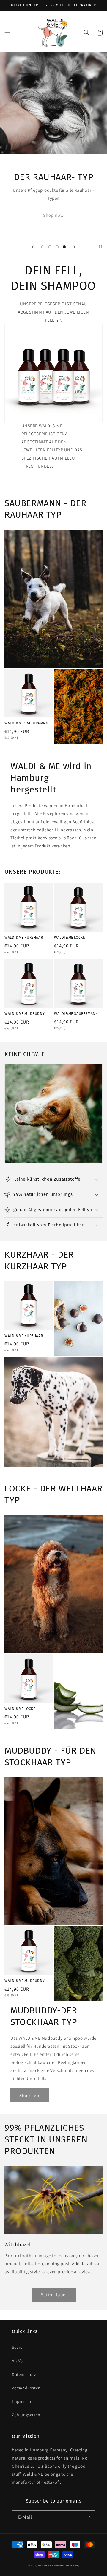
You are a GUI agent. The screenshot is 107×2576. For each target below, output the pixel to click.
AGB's (17, 2361)
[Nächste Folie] (74, 247)
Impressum (23, 2401)
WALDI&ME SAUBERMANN (26, 723)
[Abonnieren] (88, 2517)
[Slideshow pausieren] (100, 247)
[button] (7, 33)
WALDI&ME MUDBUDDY (25, 1014)
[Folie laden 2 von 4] (50, 247)
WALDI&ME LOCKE (69, 938)
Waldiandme (45, 2565)
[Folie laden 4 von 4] (64, 247)
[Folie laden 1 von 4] (43, 247)
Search (18, 2347)
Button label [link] (54, 2295)
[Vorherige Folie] (33, 247)
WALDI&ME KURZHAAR (24, 938)
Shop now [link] (53, 215)
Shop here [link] (30, 2095)
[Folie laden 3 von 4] (57, 247)
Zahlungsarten (26, 2415)
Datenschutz (24, 2374)
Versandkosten (26, 2388)
